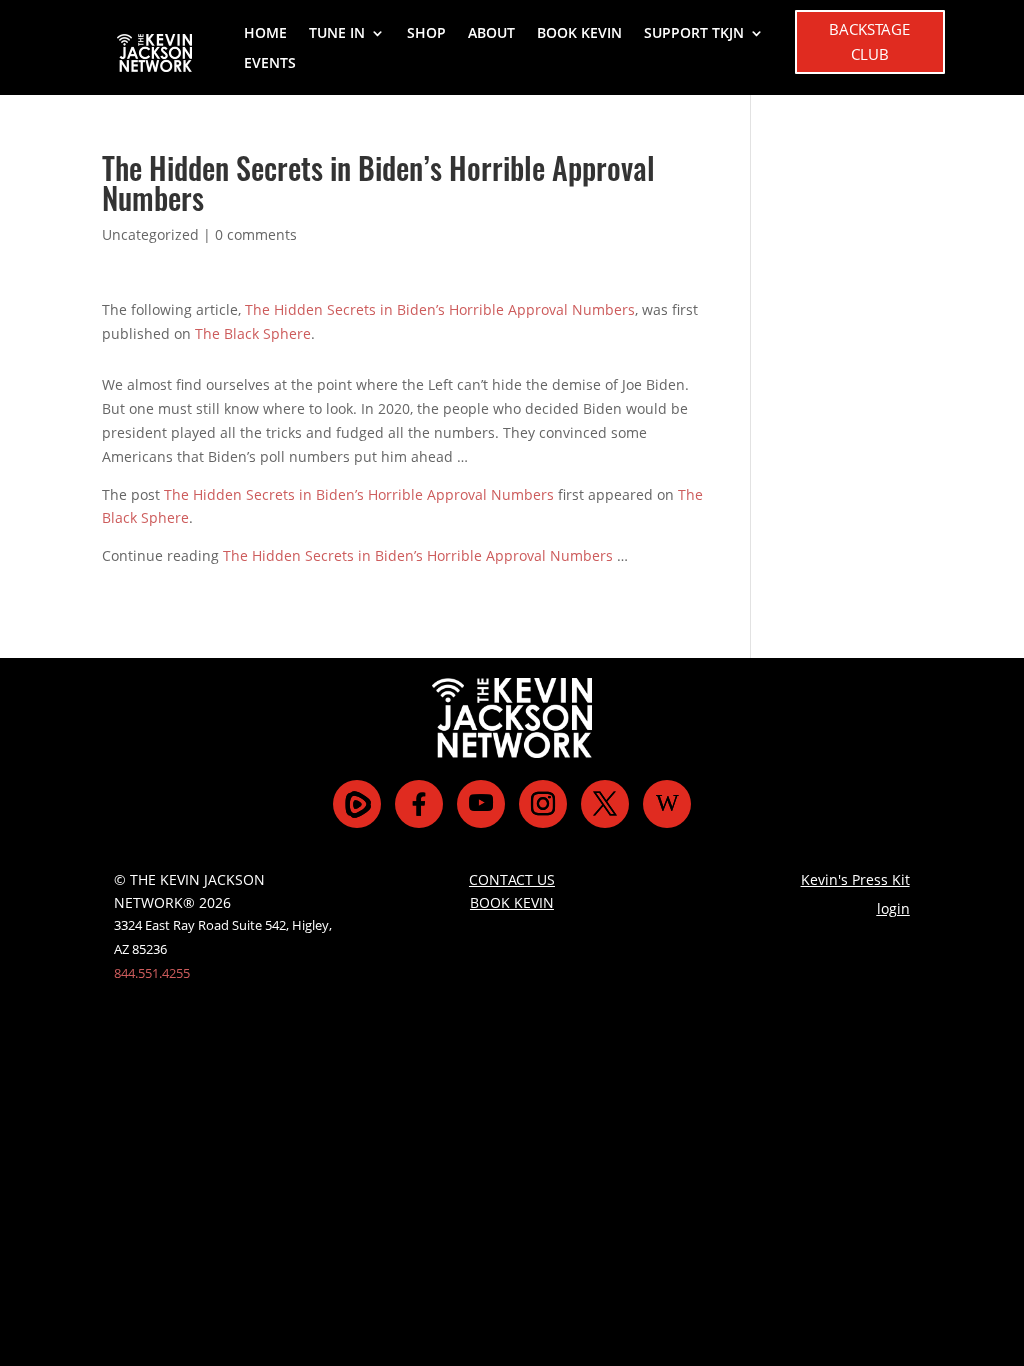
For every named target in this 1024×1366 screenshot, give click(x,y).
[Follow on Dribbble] (667, 804)
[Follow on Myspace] (357, 804)
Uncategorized (150, 234)
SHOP (426, 34)
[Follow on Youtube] (481, 804)
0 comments (256, 234)
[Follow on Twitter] (605, 804)
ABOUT (491, 34)
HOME (265, 34)
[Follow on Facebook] (419, 804)
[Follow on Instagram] (543, 804)
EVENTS (270, 64)
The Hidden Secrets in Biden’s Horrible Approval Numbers (440, 309)
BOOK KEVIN (579, 34)
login (893, 908)
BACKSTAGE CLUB (869, 42)
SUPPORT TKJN (694, 34)
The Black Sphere (253, 333)
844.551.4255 (152, 973)
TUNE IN (337, 34)
